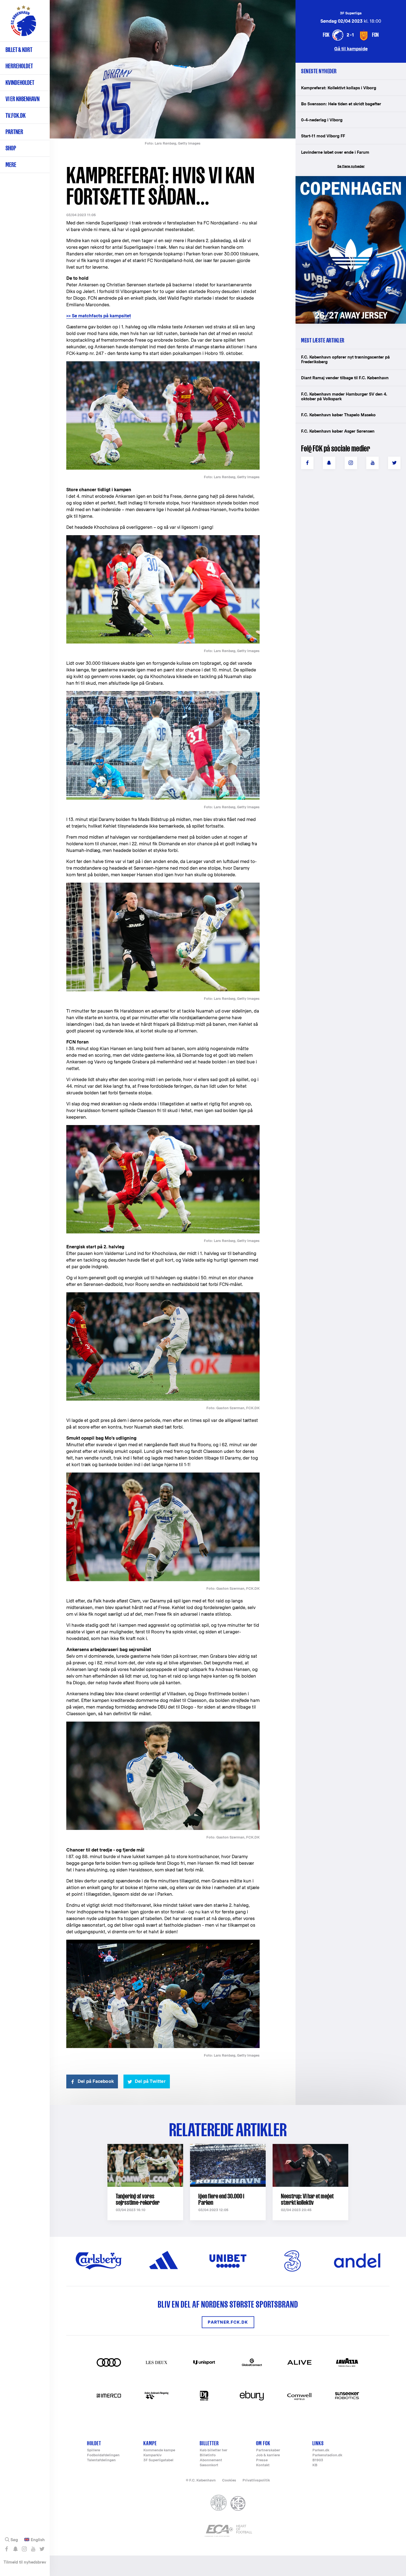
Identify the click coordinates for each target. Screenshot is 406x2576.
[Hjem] (23, 23)
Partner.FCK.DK (228, 2322)
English (38, 2540)
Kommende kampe (159, 2450)
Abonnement (211, 2460)
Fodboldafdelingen (103, 2455)
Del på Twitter (150, 2081)
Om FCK (263, 2443)
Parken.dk (321, 2450)
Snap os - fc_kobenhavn (15, 2549)
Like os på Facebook (6, 2549)
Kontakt (263, 2465)
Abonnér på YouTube (33, 2549)
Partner (14, 132)
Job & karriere (268, 2455)
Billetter (209, 2443)
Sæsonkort (209, 2465)
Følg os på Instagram (24, 2549)
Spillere (93, 2450)
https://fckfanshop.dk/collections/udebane (347, 179)
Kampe (150, 2443)
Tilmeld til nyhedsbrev (25, 2562)
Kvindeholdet (20, 83)
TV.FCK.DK (16, 115)
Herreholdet (19, 66)
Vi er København (23, 99)
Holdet (94, 2443)
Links (318, 2443)
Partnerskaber (268, 2450)
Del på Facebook (96, 2081)
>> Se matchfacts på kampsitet (99, 316)
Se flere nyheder (351, 166)
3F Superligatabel (158, 2460)
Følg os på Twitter (42, 2549)
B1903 (318, 2460)
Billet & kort (19, 50)
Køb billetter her (213, 2450)
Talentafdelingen (101, 2460)
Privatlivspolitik (256, 2480)
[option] (173, 69)
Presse (262, 2460)
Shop (11, 148)
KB (315, 2465)
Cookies (229, 2480)
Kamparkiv (152, 2455)
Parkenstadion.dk (327, 2455)
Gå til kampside (351, 49)
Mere (11, 165)
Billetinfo (208, 2455)
